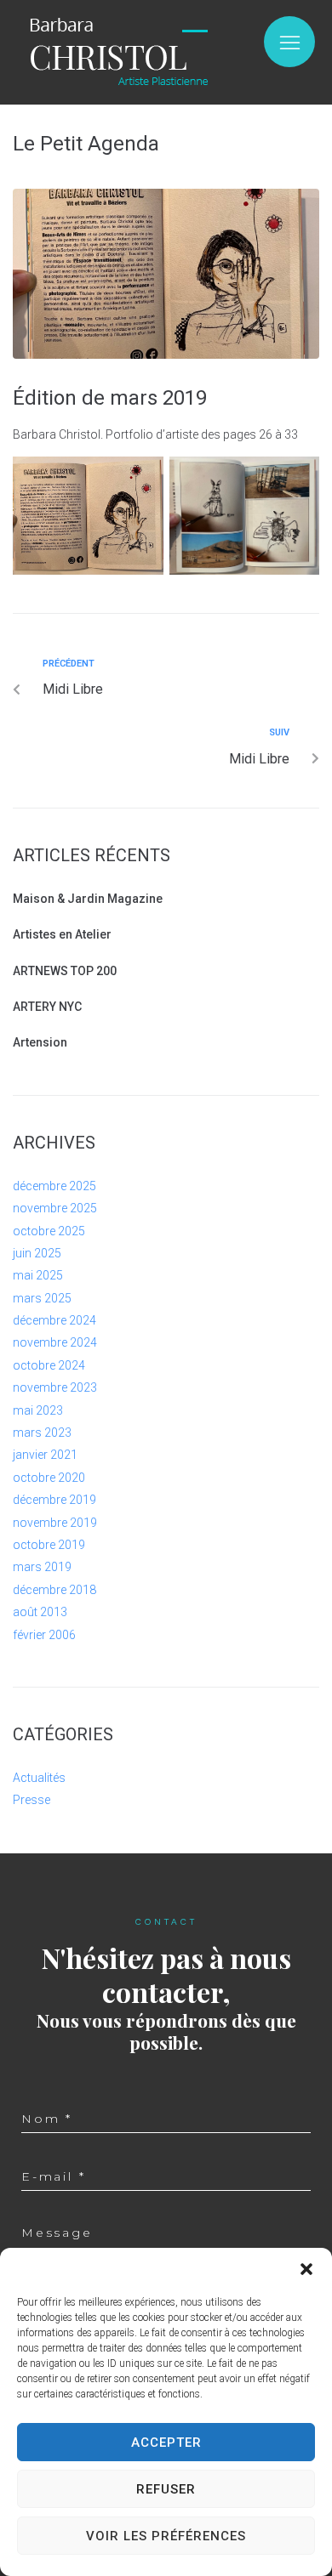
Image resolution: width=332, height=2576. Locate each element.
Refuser (166, 2489)
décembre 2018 (54, 1590)
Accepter (166, 2443)
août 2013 (40, 1612)
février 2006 (44, 1635)
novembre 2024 (55, 1342)
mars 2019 (42, 1567)
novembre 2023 (55, 1387)
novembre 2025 (55, 1208)
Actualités (39, 1778)
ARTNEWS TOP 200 (65, 971)
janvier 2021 (45, 1455)
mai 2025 (38, 1275)
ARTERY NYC (47, 1007)
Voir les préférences (166, 2536)
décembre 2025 (54, 1186)
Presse (31, 1800)
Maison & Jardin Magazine (88, 899)
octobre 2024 (49, 1365)
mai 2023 (38, 1410)
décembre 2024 (54, 1320)
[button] (306, 2269)
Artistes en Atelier (62, 934)
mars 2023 (42, 1433)
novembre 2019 (55, 1523)
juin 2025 (37, 1253)
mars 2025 (42, 1298)
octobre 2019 (49, 1545)
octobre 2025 (49, 1231)
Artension (40, 1042)
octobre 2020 (49, 1478)
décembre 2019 (54, 1500)
